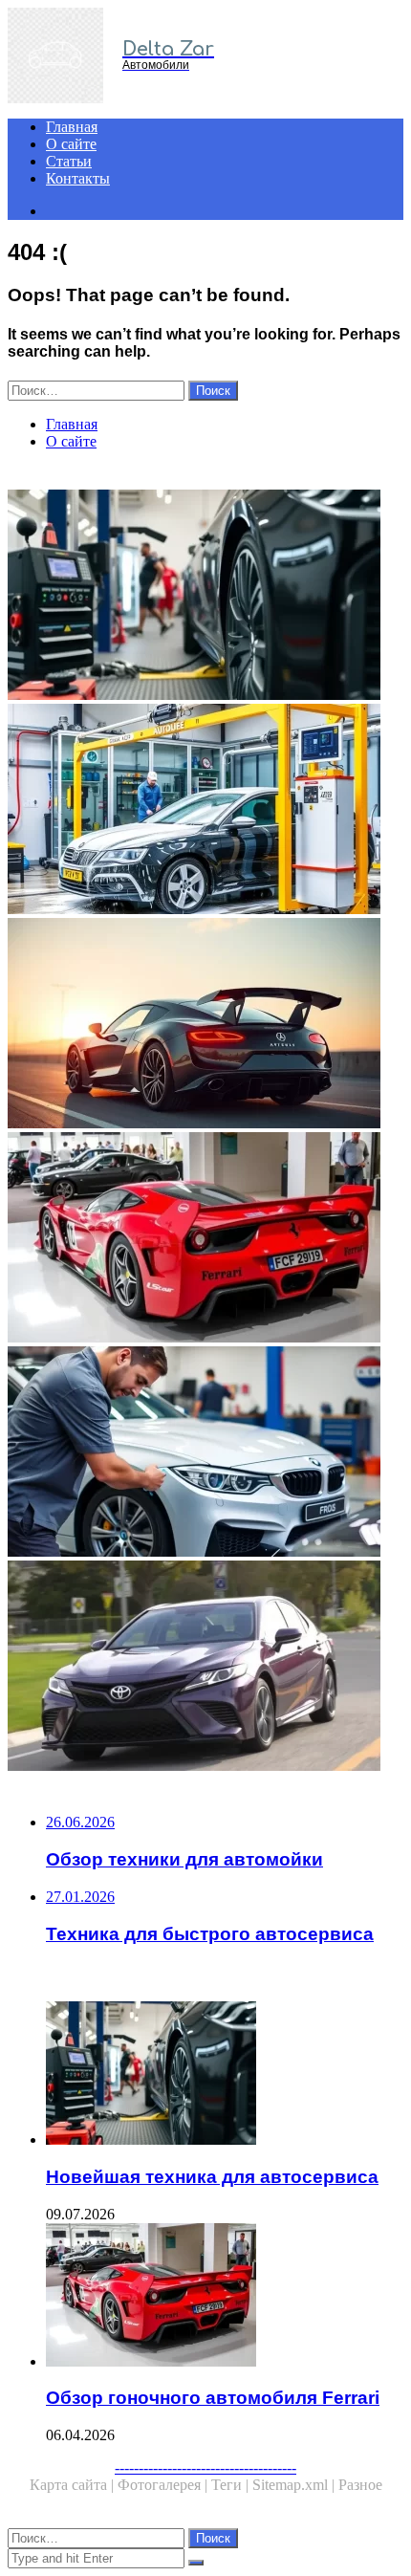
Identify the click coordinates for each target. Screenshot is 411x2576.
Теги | (232, 2485)
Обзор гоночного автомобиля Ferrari (213, 2398)
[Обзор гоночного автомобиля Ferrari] (205, 1239)
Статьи (69, 161)
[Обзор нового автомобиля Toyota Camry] (205, 1668)
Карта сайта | (74, 2485)
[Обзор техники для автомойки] (205, 811)
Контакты (78, 178)
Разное (360, 2485)
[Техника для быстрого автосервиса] (205, 1453)
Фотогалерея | (164, 2485)
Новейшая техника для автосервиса (212, 2177)
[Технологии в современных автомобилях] (205, 1025)
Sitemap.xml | (295, 2485)
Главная (72, 127)
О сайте (71, 144)
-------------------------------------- (205, 2467)
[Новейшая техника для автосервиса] (205, 597)
